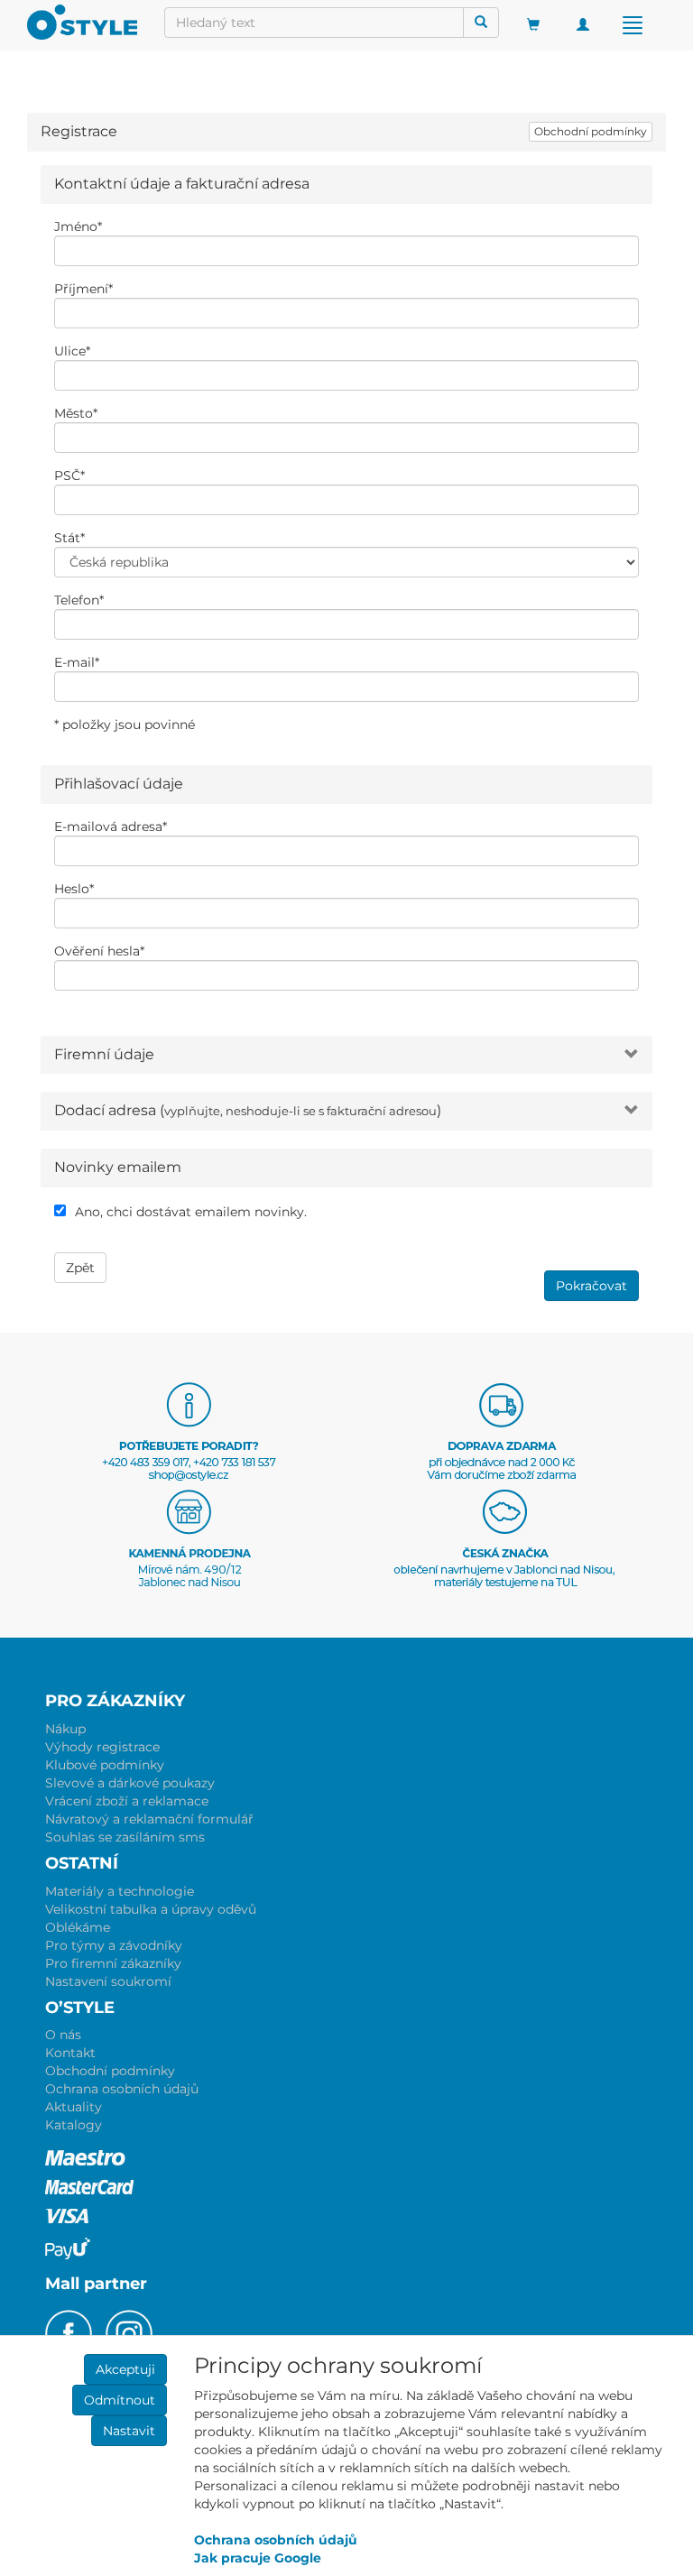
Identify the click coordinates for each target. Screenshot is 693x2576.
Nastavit (129, 2431)
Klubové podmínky (105, 1765)
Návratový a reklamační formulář (149, 1819)
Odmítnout (120, 2400)
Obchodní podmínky (591, 131)
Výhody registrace (102, 1747)
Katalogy (74, 2125)
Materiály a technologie (120, 1891)
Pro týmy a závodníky (114, 1945)
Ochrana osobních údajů (122, 2089)
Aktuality (74, 2107)
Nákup (65, 1729)
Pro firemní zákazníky (113, 1963)
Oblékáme (78, 1927)
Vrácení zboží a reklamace (127, 1801)
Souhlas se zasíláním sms (125, 1837)
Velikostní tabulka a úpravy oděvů (151, 1909)
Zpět (80, 1268)
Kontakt (70, 2053)
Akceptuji (125, 2369)
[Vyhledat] (481, 23)
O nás (63, 2035)
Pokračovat (591, 1286)
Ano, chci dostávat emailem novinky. (191, 1212)
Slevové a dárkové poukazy (130, 1783)
